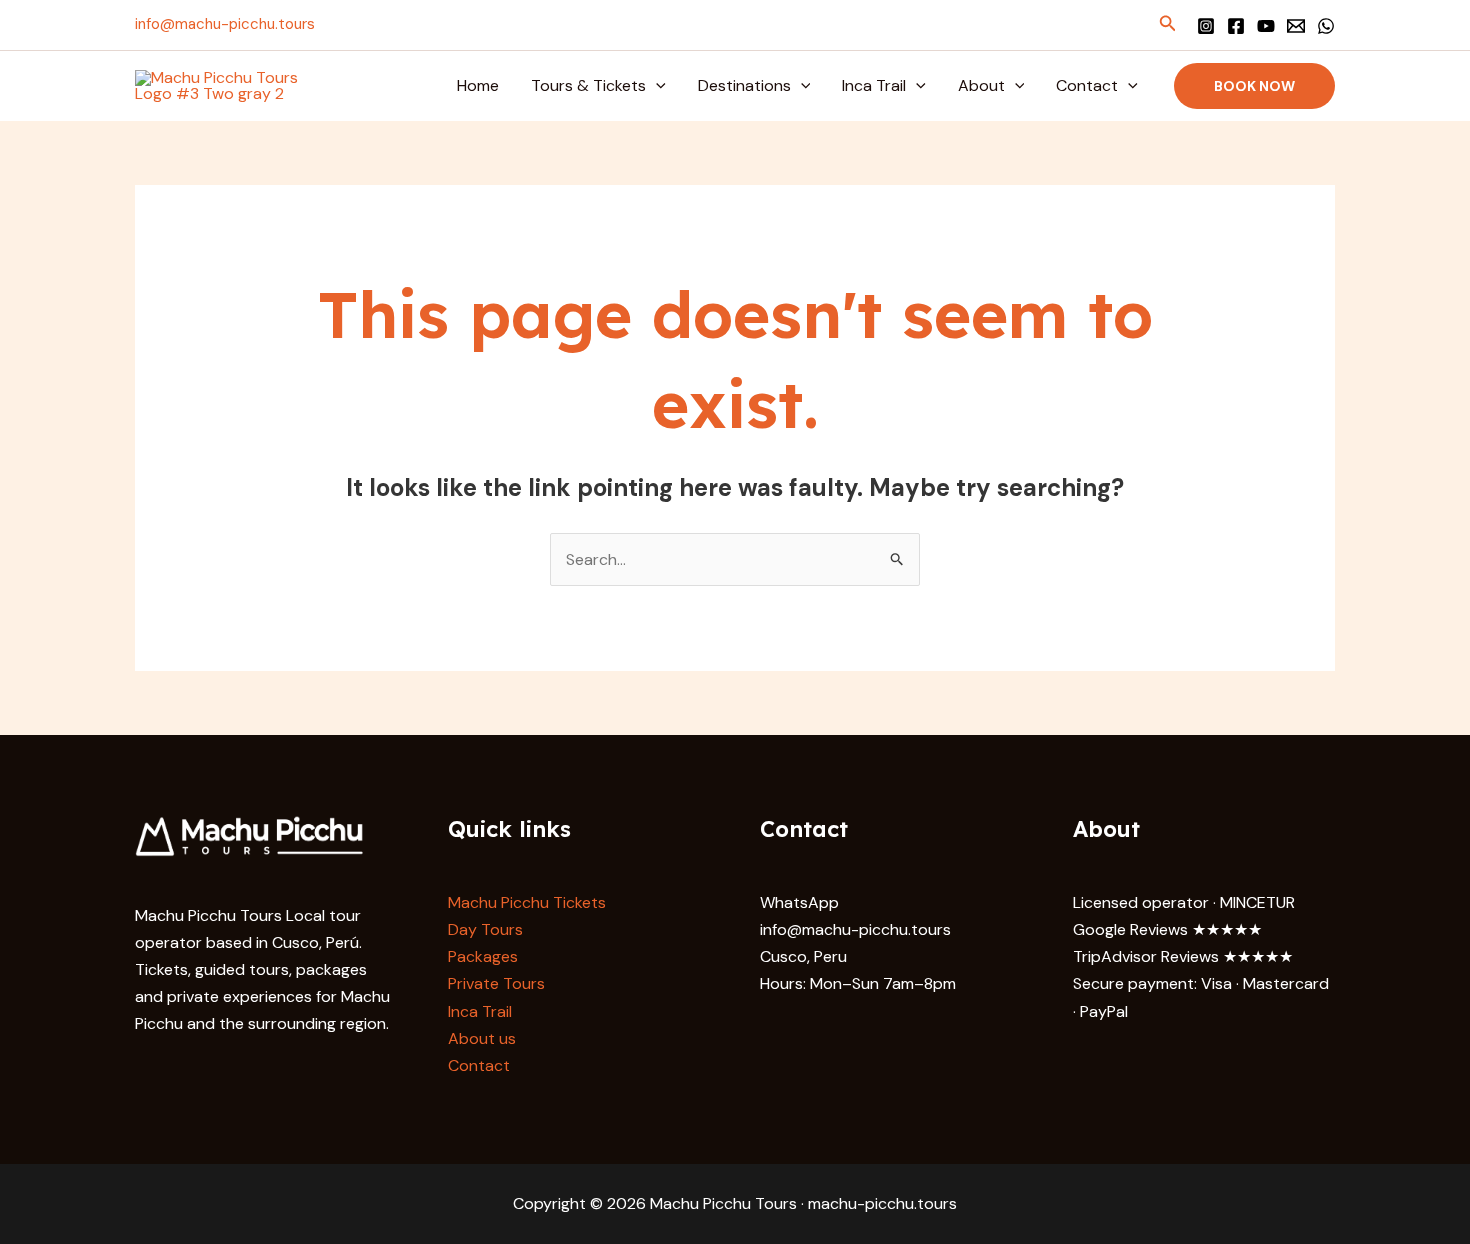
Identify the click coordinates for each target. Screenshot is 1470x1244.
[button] (1168, 24)
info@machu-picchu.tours (225, 24)
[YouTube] (1266, 26)
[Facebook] (1236, 26)
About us (482, 1038)
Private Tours (496, 983)
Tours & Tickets (588, 85)
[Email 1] (1296, 26)
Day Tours (485, 929)
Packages (483, 956)
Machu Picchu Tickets (527, 902)
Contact (1087, 85)
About (981, 85)
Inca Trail (874, 85)
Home (478, 85)
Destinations (744, 85)
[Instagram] (1206, 26)
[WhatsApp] (1326, 26)
